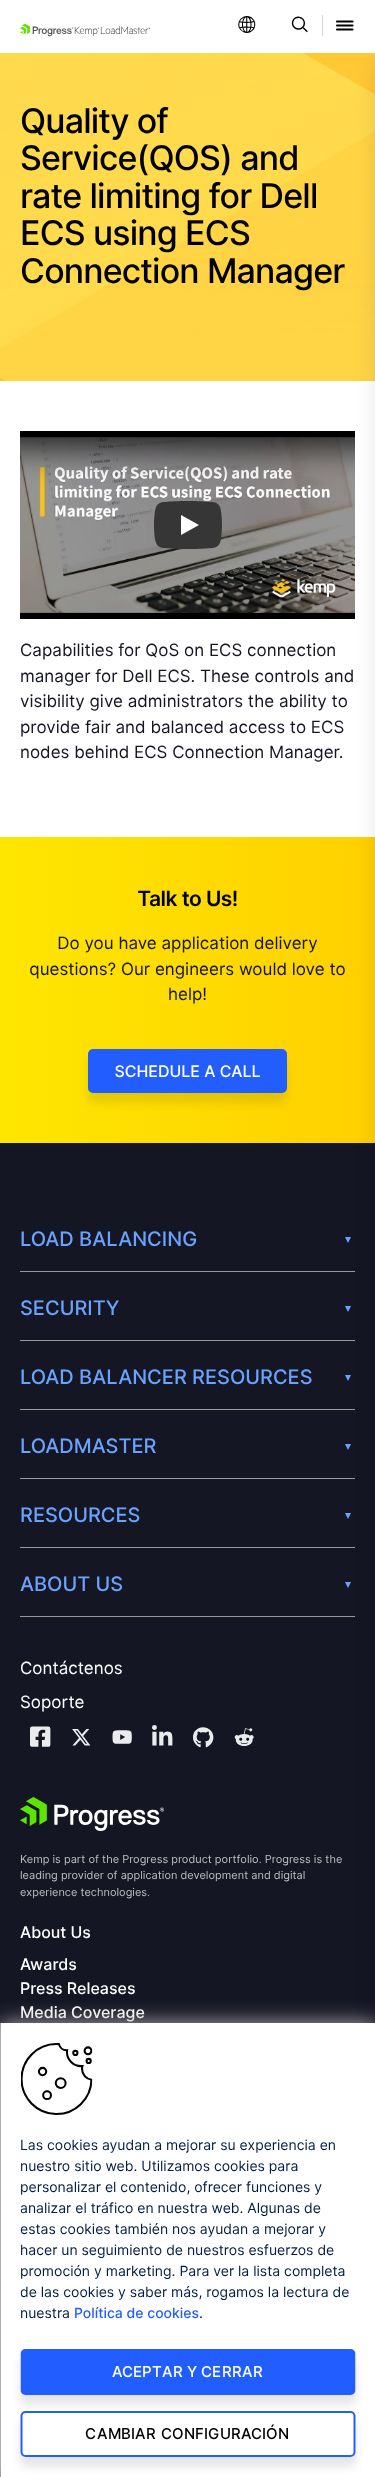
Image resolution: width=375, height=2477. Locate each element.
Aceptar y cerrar (187, 2371)
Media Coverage (82, 2012)
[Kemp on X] (81, 1740)
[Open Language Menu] (247, 26)
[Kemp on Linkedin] (162, 1739)
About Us (55, 1932)
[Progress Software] (92, 1814)
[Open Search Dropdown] (296, 26)
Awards (48, 1964)
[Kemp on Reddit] (244, 1740)
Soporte (52, 1703)
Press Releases (77, 1988)
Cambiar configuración (187, 2433)
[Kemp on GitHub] (203, 1740)
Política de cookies (136, 2313)
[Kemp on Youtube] (122, 1740)
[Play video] (188, 525)
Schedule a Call (187, 1071)
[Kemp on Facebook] (40, 1739)
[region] (187, 2250)
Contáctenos (71, 1669)
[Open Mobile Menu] (345, 26)
